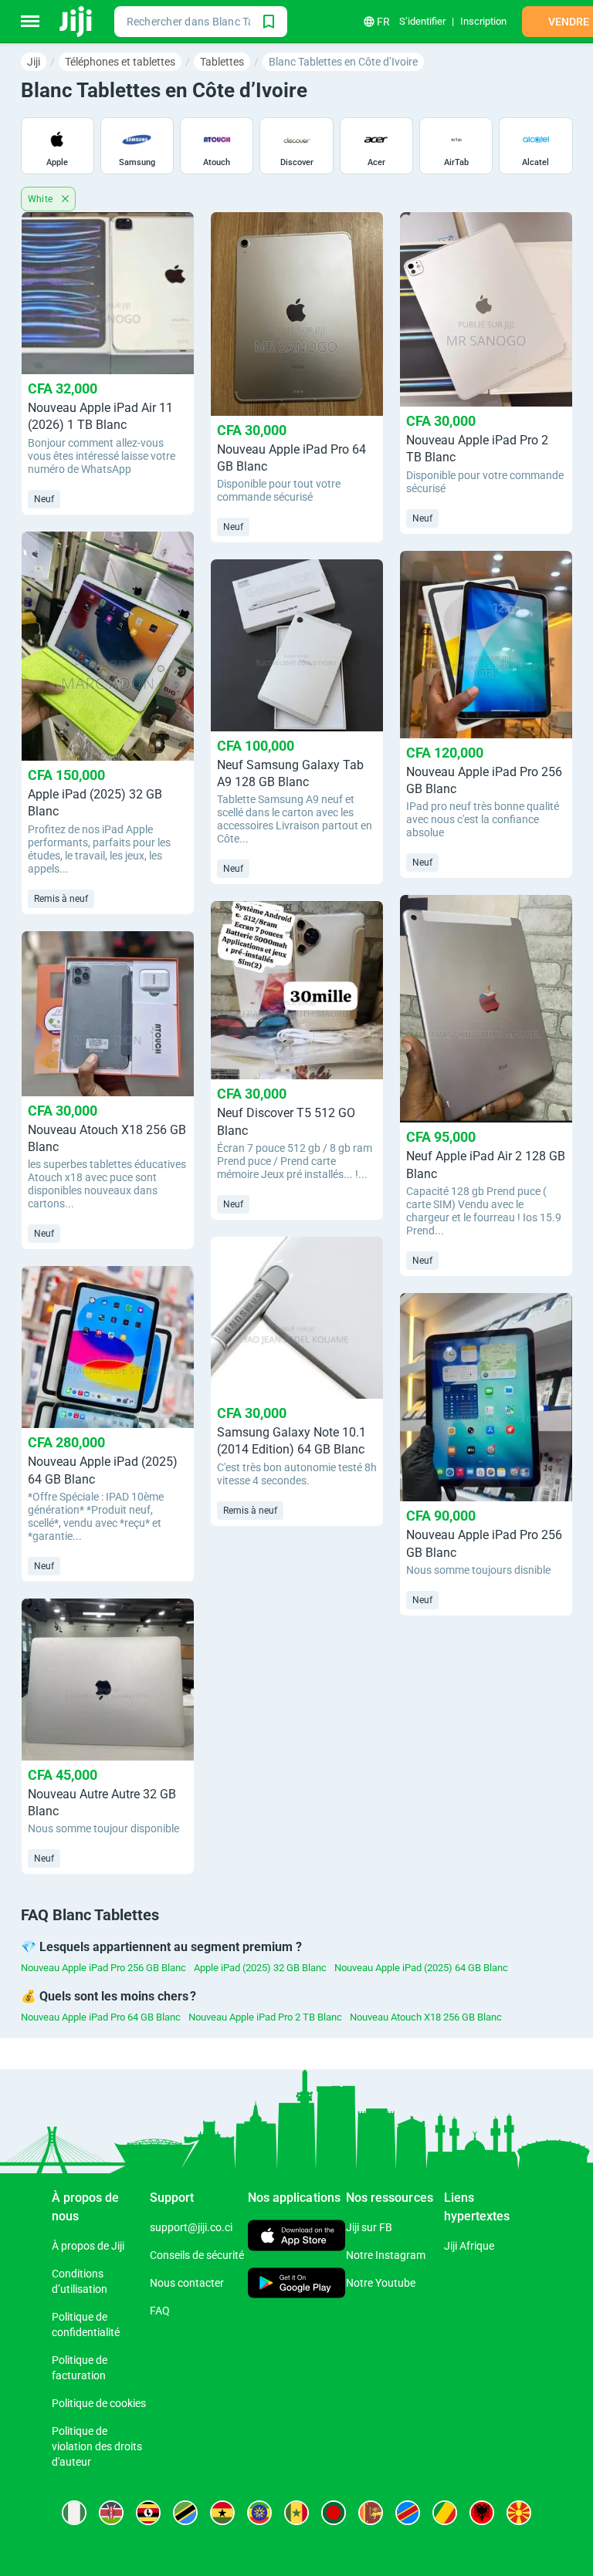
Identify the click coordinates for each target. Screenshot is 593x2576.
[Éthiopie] (259, 2513)
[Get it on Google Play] (297, 2284)
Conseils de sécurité (197, 2255)
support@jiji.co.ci (191, 2227)
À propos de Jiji (88, 2246)
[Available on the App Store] (297, 2238)
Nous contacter (187, 2283)
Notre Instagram (386, 2255)
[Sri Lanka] (371, 2513)
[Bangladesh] (334, 2513)
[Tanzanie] (185, 2513)
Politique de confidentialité (86, 2324)
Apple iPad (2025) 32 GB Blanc (260, 1968)
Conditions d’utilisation (80, 2281)
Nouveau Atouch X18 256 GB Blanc (426, 2017)
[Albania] (482, 2513)
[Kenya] (111, 2513)
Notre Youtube (381, 2283)
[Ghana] (222, 2513)
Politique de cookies (99, 2403)
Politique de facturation (80, 2368)
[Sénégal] (296, 2513)
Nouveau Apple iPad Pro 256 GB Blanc (103, 1968)
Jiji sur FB (369, 2227)
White (42, 199)
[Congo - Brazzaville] (445, 2513)
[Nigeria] (74, 2513)
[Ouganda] (148, 2513)
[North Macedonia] (519, 2513)
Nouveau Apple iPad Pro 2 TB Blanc (265, 2017)
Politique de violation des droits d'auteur (97, 2446)
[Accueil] (77, 22)
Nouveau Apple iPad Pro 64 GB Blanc (101, 2017)
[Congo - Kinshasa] (408, 2513)
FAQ (160, 2311)
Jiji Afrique (469, 2246)
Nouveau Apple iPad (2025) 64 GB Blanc (421, 1968)
